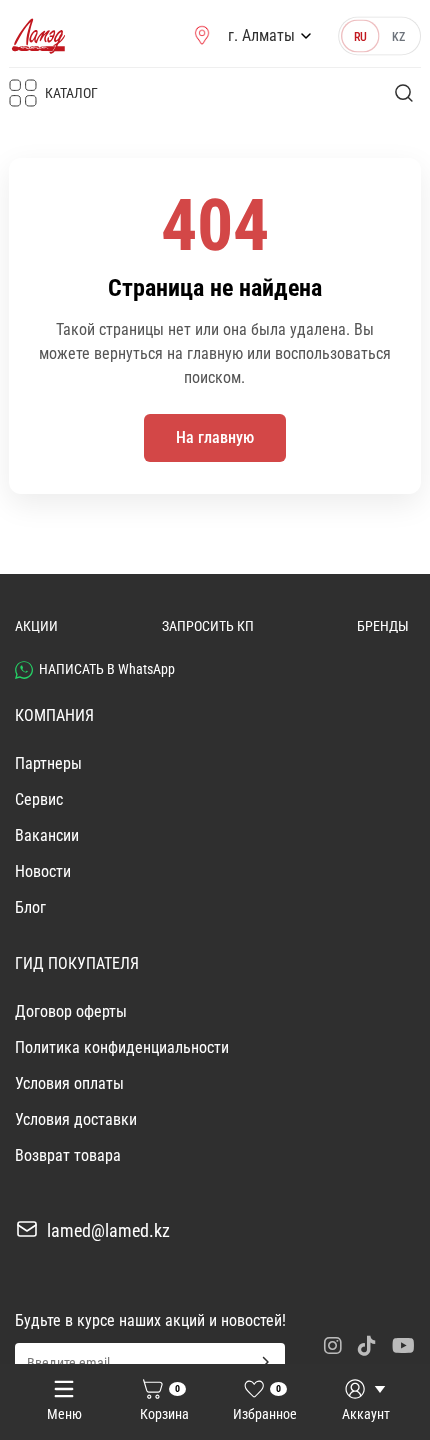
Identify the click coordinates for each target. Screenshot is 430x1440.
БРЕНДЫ (383, 626)
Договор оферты (71, 1011)
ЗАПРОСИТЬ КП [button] (208, 626)
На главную (215, 437)
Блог (30, 907)
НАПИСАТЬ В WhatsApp (107, 669)
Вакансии (47, 835)
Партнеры (48, 763)
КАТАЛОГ (71, 93)
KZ (399, 36)
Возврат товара (68, 1155)
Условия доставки (76, 1119)
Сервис (39, 799)
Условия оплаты (69, 1083)
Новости (43, 871)
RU (360, 36)
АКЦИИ (36, 626)
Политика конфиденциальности (122, 1047)
